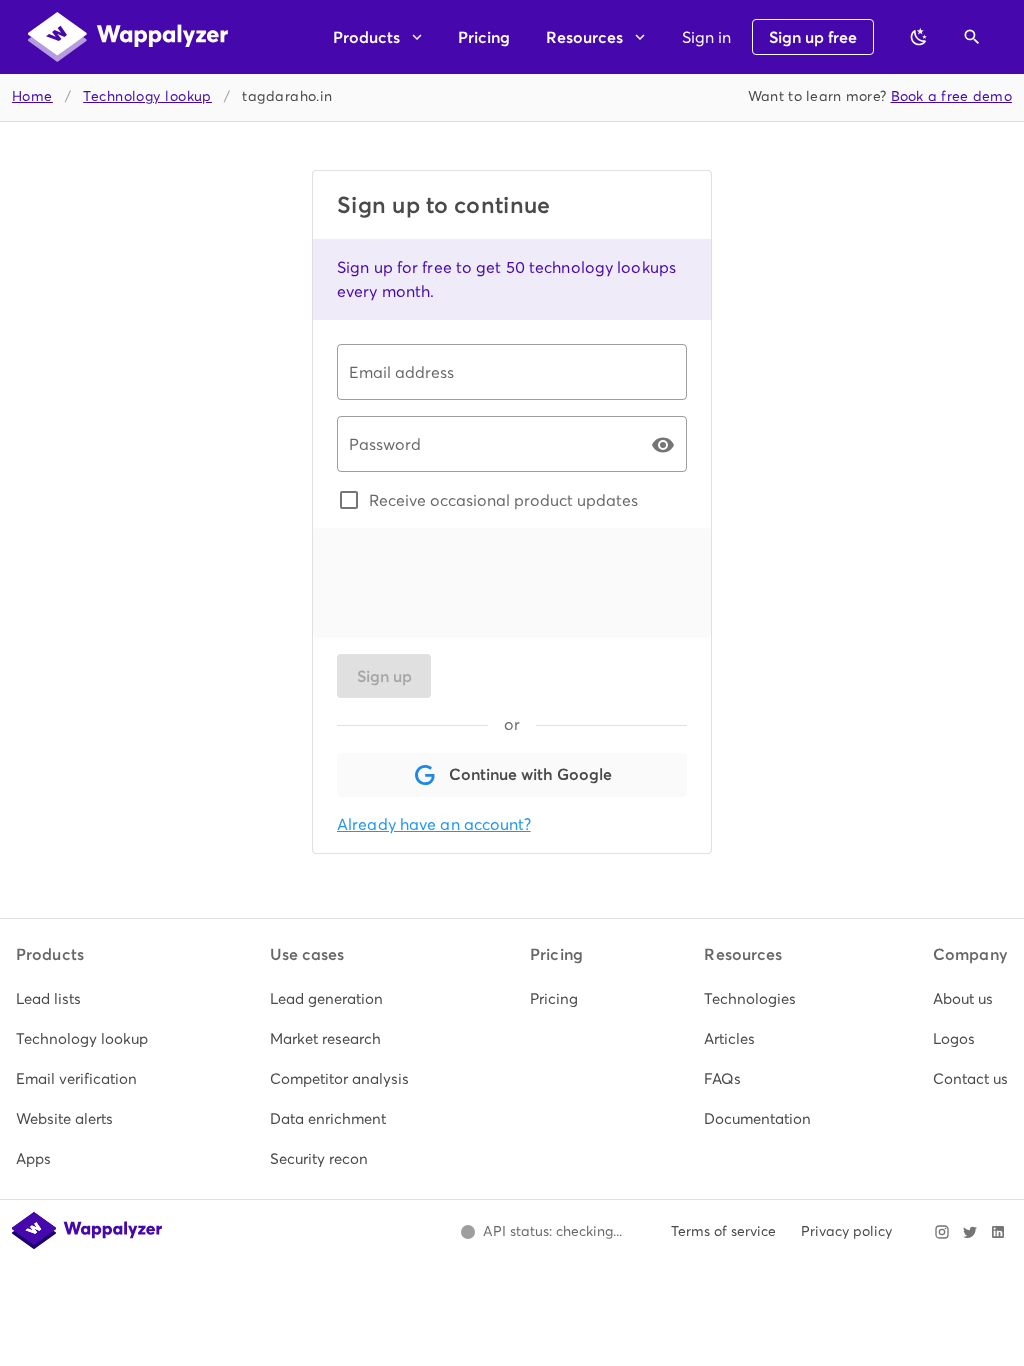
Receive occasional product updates (503, 500)
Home (32, 96)
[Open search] (972, 37)
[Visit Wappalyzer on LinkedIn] (998, 1232)
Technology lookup (147, 96)
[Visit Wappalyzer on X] (970, 1232)
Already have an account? (434, 824)
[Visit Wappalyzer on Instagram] (942, 1232)
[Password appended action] (663, 445)
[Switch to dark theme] (919, 37)
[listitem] (82, 999)
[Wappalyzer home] (128, 37)
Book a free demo (952, 96)
